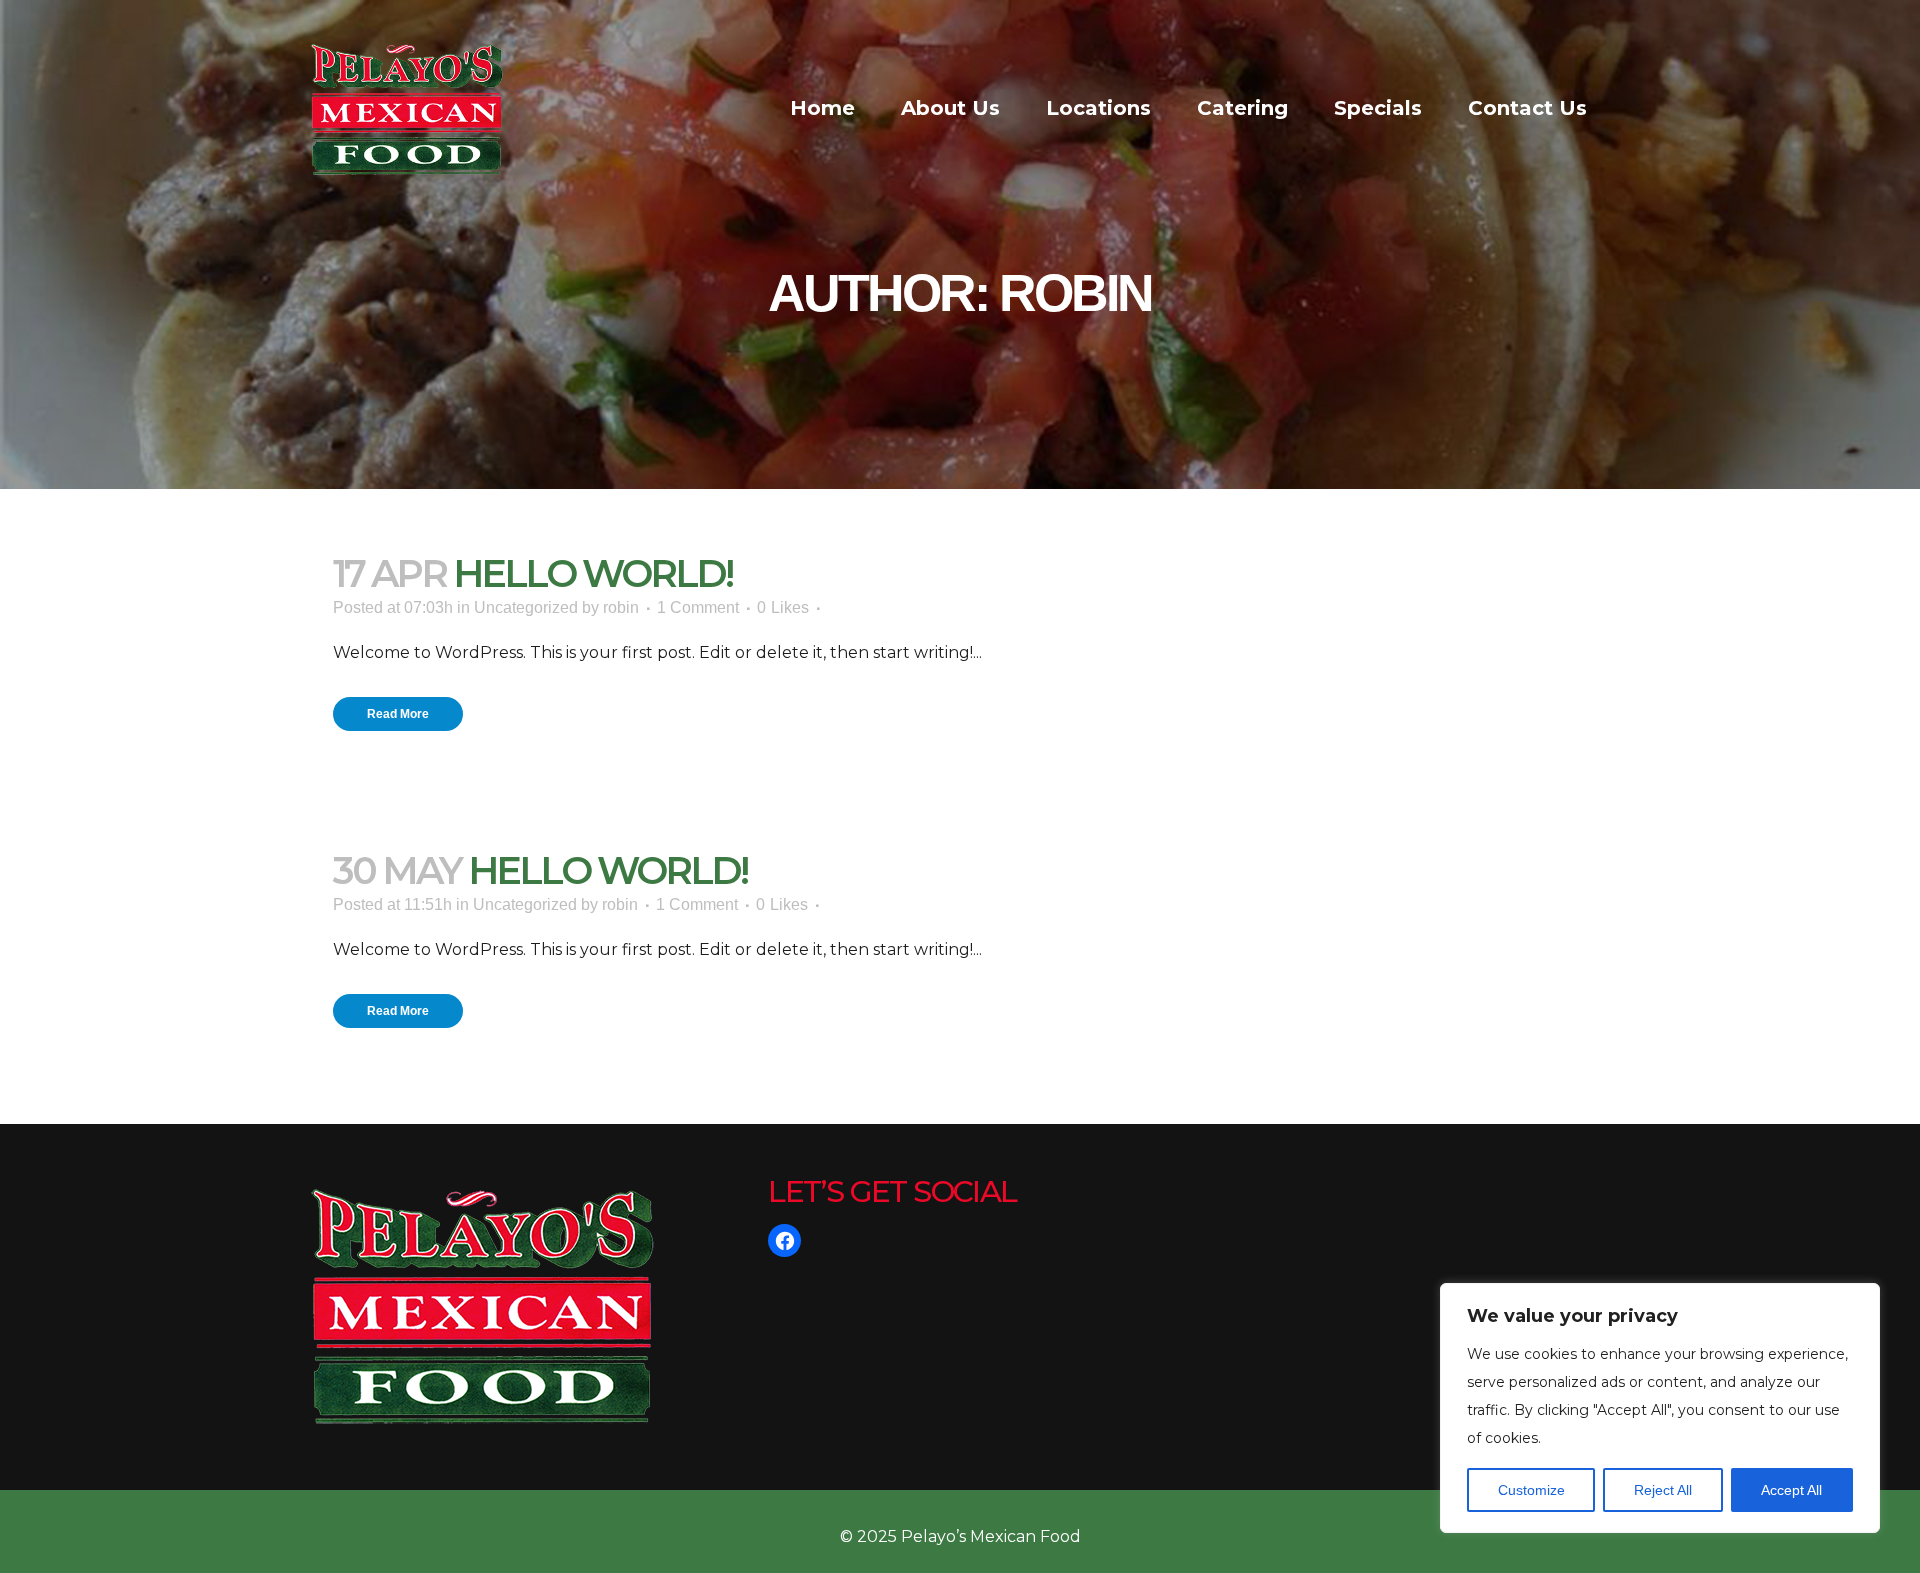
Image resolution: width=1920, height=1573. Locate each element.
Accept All (1791, 1490)
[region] (1660, 1408)
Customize (1531, 1490)
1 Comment (698, 607)
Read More (398, 714)
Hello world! (592, 573)
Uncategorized (526, 607)
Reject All (1663, 1490)
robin (621, 607)
